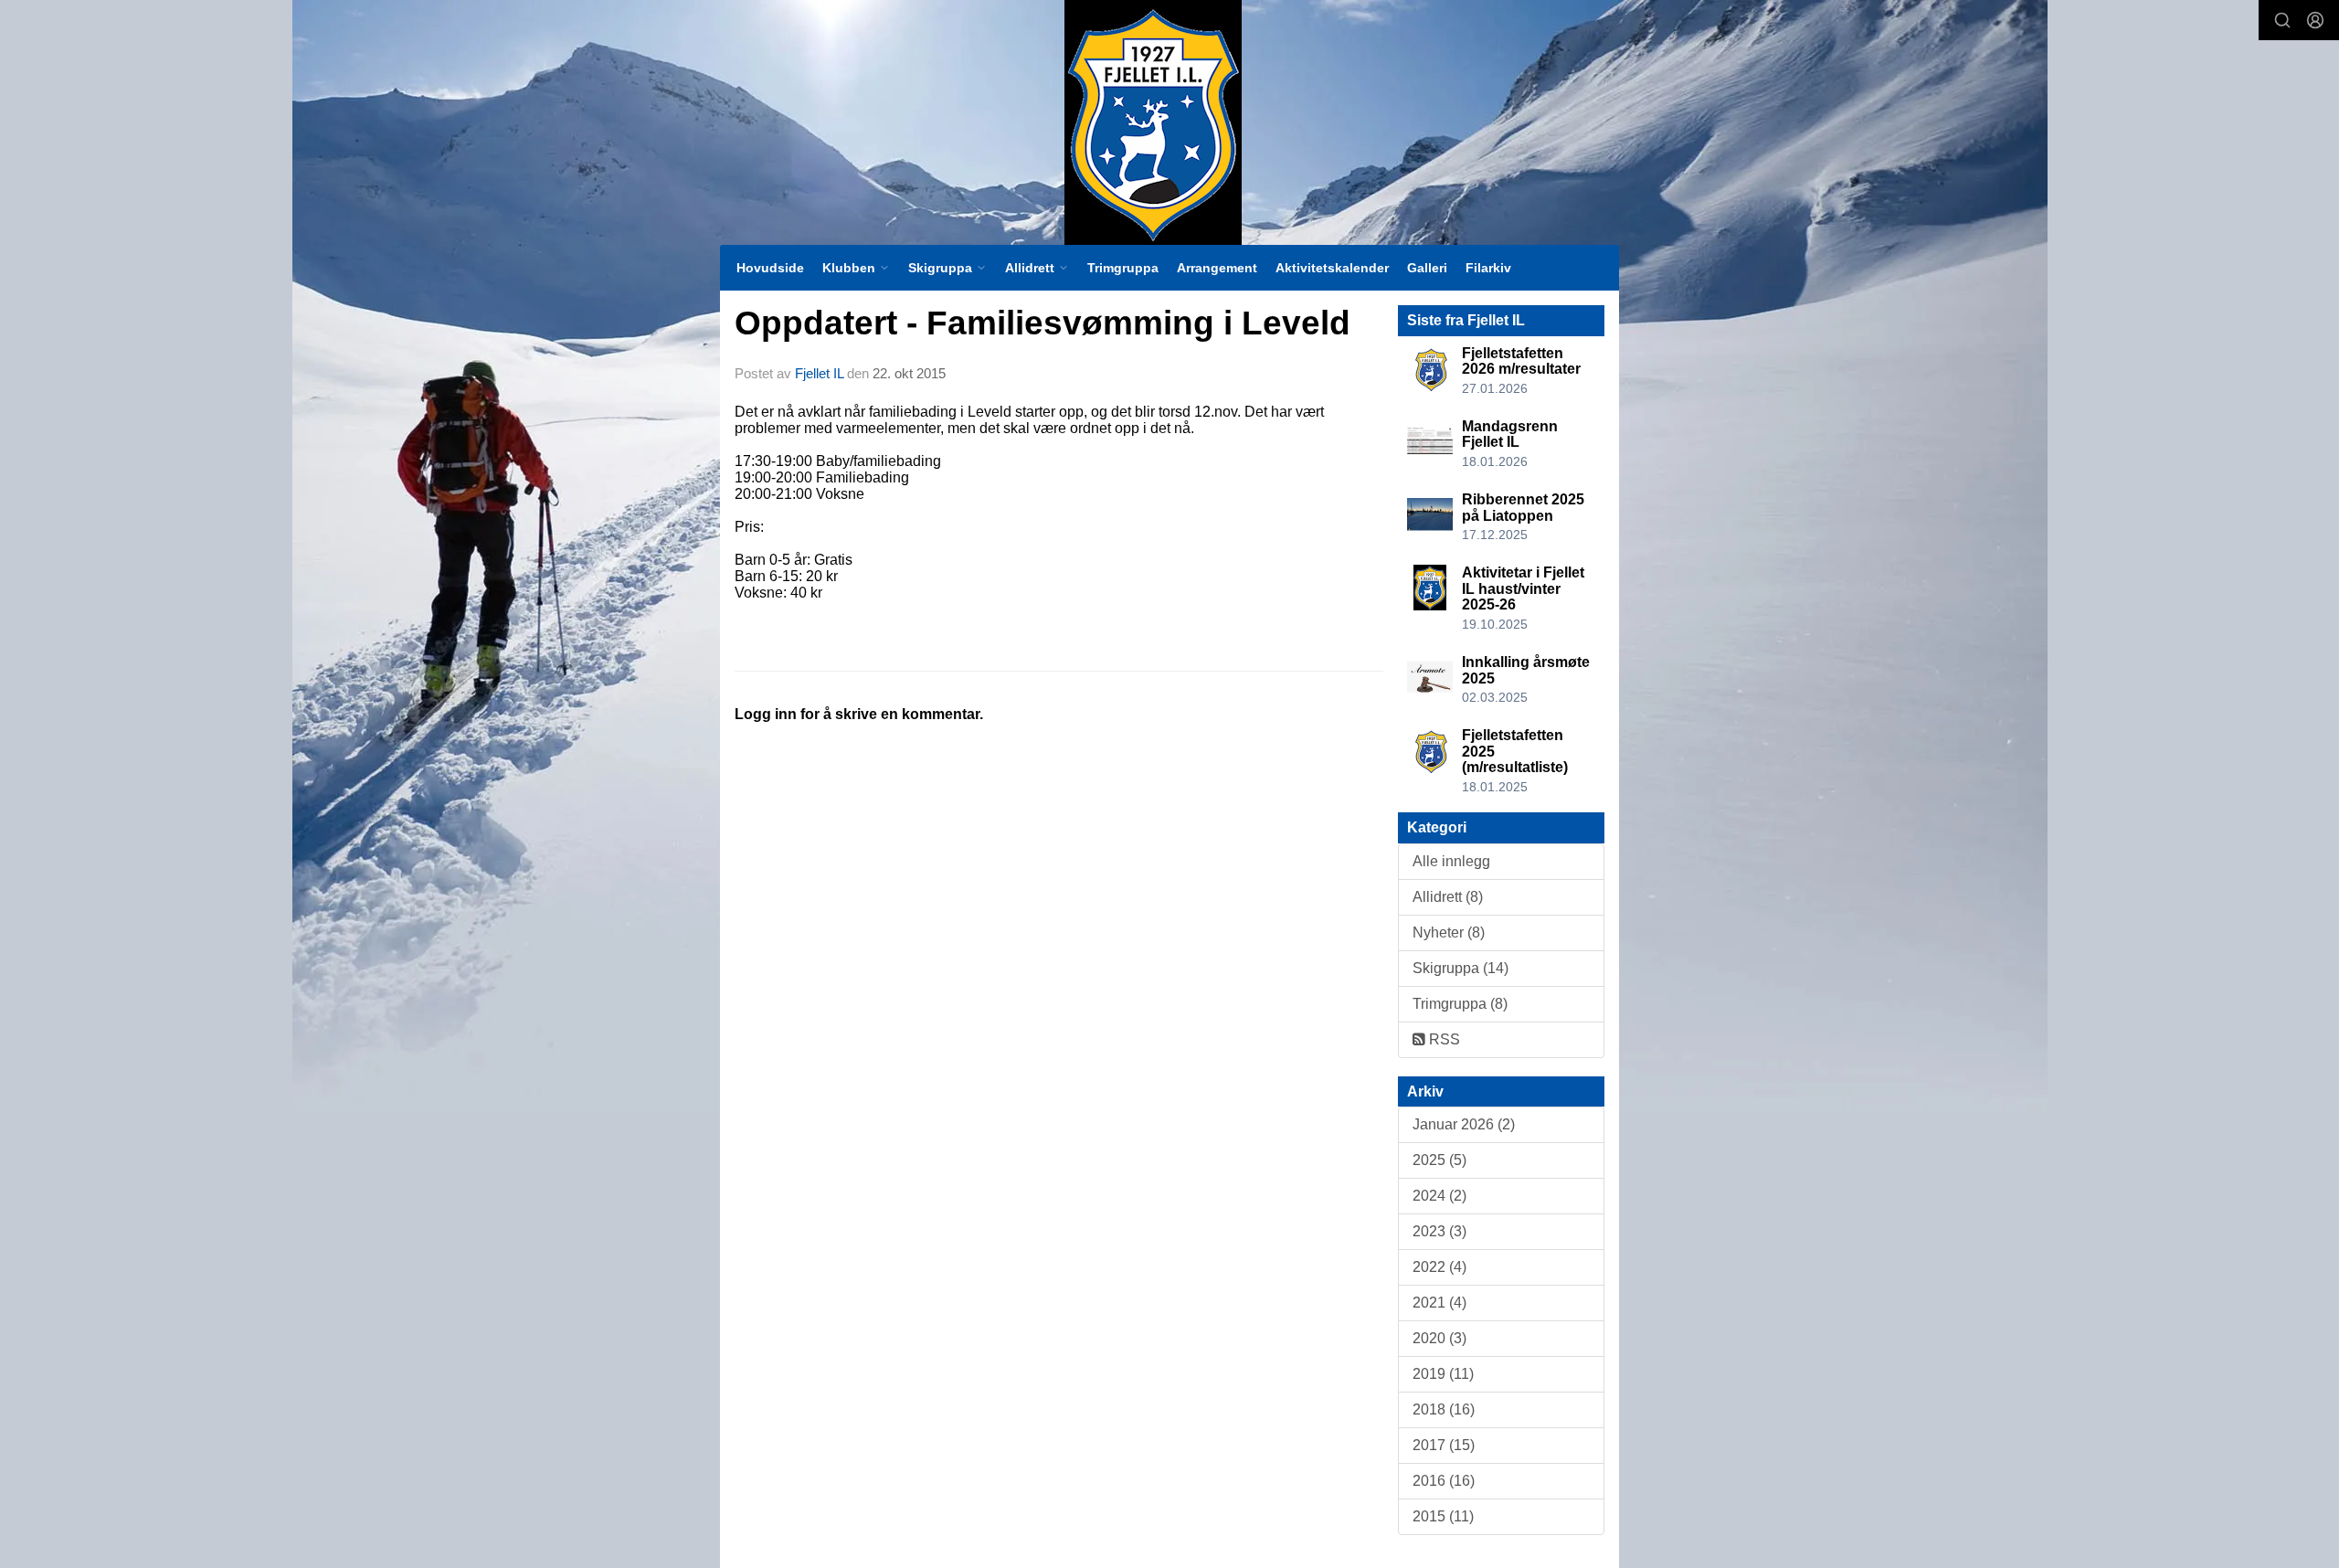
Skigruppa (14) (1461, 968)
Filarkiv (1488, 268)
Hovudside (770, 268)
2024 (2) (1439, 1196)
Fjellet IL (819, 373)
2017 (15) (1444, 1445)
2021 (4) (1439, 1303)
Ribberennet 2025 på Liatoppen (1523, 508)
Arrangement (1217, 268)
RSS (1443, 1039)
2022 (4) (1439, 1267)
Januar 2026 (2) (1464, 1124)
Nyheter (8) (1449, 932)
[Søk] (2282, 20)
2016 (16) (1444, 1481)
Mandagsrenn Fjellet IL (1510, 434)
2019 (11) (1443, 1374)
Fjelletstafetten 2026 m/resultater (1521, 361)
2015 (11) (1443, 1516)
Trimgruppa (1123, 268)
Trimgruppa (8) (1460, 1004)
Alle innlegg (1451, 861)
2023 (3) (1439, 1231)
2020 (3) (1439, 1338)
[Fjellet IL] (1153, 122)
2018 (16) (1444, 1409)
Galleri (1427, 268)
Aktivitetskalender (1332, 268)
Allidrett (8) (1448, 897)
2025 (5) (1439, 1160)
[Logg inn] (2315, 20)
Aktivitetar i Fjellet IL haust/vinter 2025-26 (1523, 588)
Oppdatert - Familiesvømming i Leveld (1042, 323)
